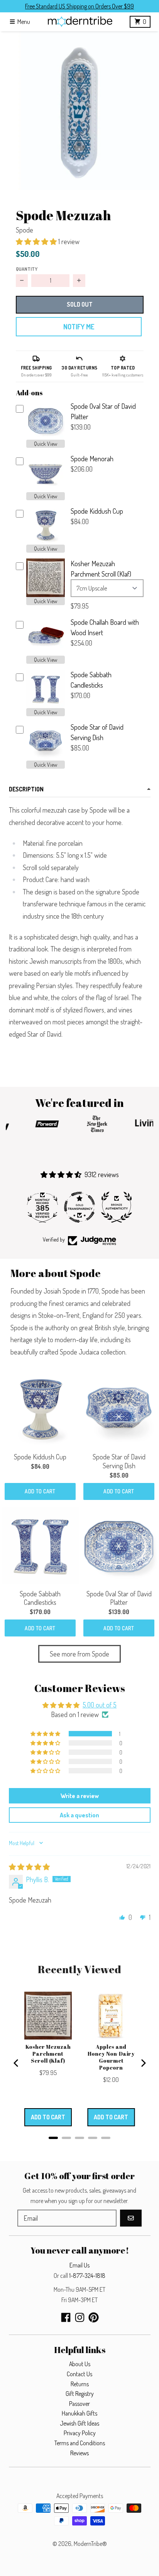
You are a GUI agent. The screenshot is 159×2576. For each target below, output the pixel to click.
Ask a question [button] (79, 1815)
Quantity (27, 269)
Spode (25, 230)
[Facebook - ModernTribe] (66, 2317)
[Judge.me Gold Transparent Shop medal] (79, 1207)
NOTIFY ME (79, 327)
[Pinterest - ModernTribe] (94, 2317)
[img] (29, 1867)
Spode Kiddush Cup (97, 511)
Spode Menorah (92, 459)
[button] (79, 111)
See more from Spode (79, 1654)
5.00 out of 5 (100, 1705)
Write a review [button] (80, 1796)
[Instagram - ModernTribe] (80, 2317)
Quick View (46, 444)
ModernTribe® (90, 2544)
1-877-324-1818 (87, 2276)
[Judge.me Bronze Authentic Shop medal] (117, 1207)
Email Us (79, 2265)
